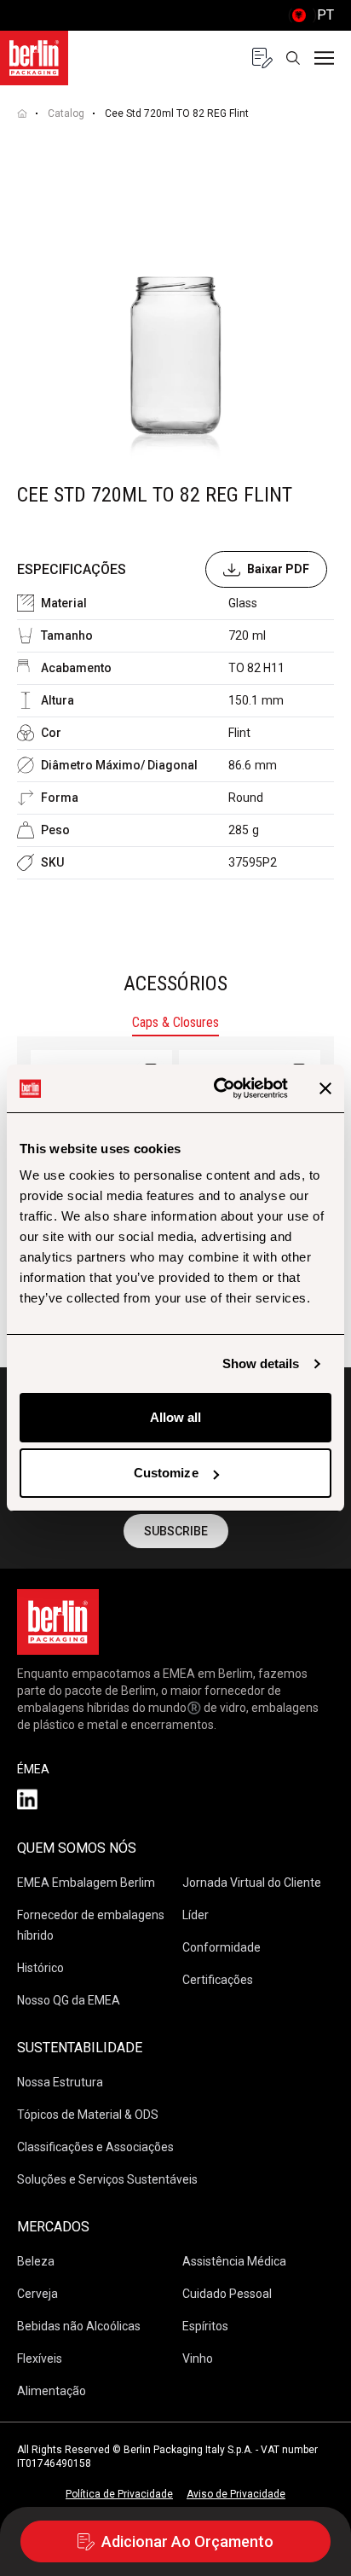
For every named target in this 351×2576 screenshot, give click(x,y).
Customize (166, 1473)
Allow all (176, 1417)
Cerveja (37, 2294)
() (311, 15)
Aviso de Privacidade (236, 2494)
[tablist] (175, 1024)
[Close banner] (325, 1088)
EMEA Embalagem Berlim (86, 1883)
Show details (261, 1363)
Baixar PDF (278, 569)
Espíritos (205, 2326)
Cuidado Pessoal (227, 2294)
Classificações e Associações (95, 2147)
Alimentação (52, 2391)
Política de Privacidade (119, 2494)
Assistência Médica (234, 2261)
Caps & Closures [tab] (175, 1022)
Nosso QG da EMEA (69, 2000)
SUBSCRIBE (176, 1531)
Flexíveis (40, 2358)
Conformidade (222, 1947)
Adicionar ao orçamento (187, 2541)
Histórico (40, 1968)
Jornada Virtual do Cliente (252, 1883)
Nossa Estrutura (60, 2082)
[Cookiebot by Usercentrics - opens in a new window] (217, 1088)
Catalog (66, 113)
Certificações (218, 1980)
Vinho (198, 2358)
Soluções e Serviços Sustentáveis (107, 2179)
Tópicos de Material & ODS (88, 2115)
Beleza (36, 2261)
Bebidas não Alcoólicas (79, 2326)
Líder (196, 1915)
